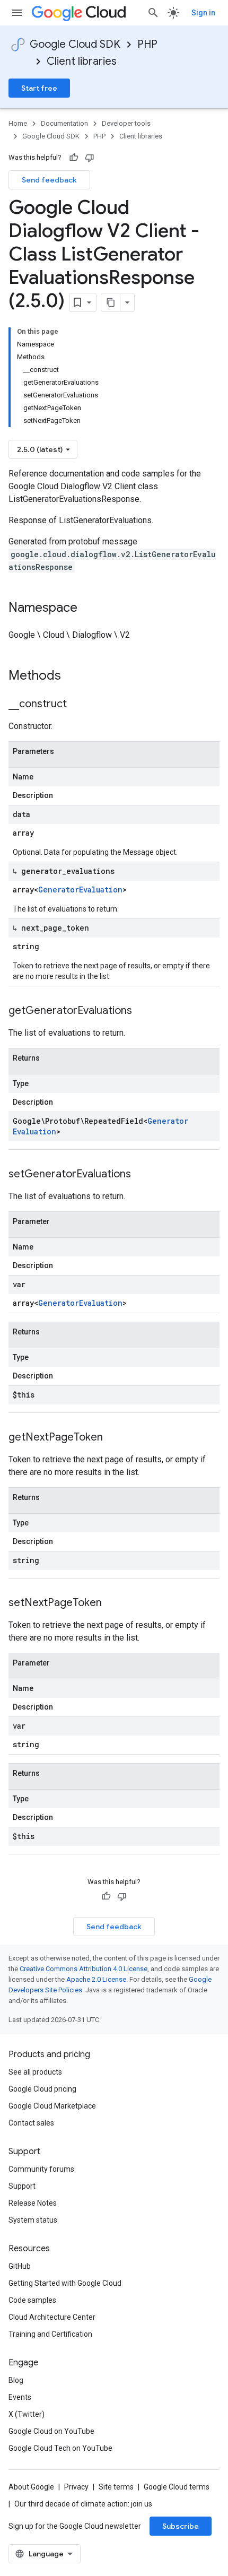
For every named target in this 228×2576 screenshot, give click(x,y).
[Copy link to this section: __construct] (77, 705)
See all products (35, 2072)
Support (22, 2186)
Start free (39, 88)
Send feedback (49, 180)
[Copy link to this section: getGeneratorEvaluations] (143, 1011)
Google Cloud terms (177, 2487)
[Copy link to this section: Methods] (75, 676)
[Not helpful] (90, 158)
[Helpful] (74, 158)
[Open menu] (17, 13)
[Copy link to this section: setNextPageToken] (112, 1603)
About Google (31, 2487)
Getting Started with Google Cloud (65, 2283)
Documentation (64, 123)
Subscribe (181, 2526)
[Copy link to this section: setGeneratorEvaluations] (142, 1175)
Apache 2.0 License (96, 1979)
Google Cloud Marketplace (52, 2106)
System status (33, 2220)
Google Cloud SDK (75, 44)
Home (18, 123)
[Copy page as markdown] (111, 302)
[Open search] (153, 13)
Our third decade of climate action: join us (83, 2504)
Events (20, 2397)
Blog (16, 2380)
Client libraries (82, 61)
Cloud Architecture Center (52, 2317)
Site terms (116, 2487)
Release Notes (33, 2203)
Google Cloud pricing (42, 2089)
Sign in (203, 13)
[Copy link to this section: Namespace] (88, 609)
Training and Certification (50, 2334)
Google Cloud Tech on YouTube (60, 2448)
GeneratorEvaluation (80, 890)
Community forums (41, 2169)
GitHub (20, 2266)
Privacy (76, 2487)
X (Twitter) (27, 2414)
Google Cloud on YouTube (51, 2431)
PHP (147, 44)
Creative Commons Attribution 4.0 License (84, 1969)
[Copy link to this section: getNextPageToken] (113, 1438)
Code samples (32, 2300)
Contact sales (31, 2123)
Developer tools (126, 123)
